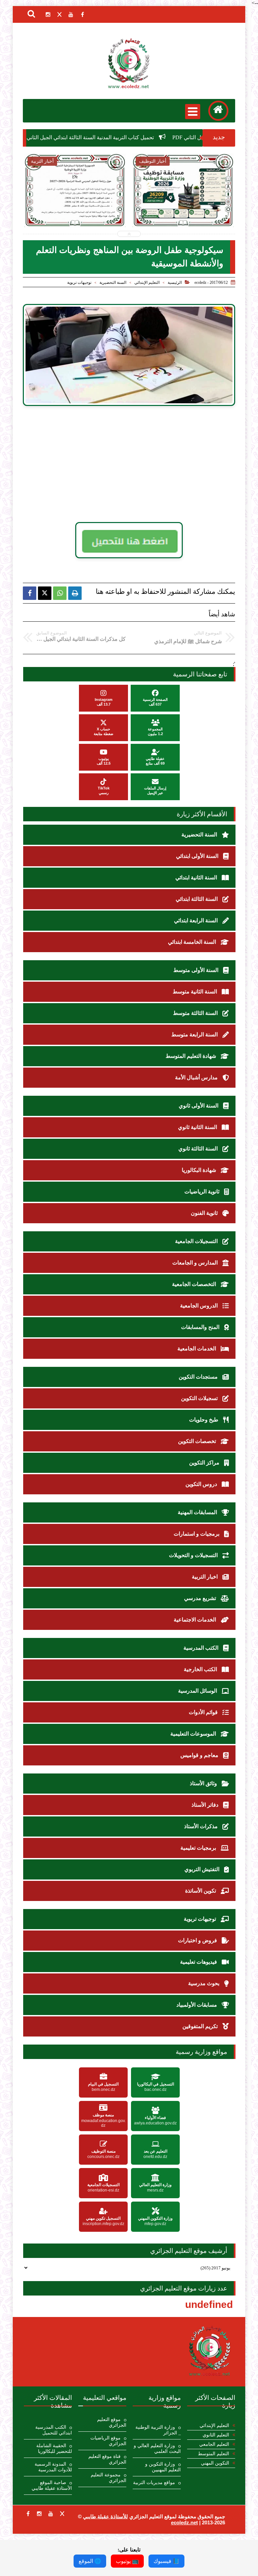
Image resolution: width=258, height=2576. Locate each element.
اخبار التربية (205, 1577)
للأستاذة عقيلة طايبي (105, 2516)
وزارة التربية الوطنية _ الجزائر (158, 2430)
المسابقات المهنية (198, 1512)
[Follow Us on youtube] (51, 2514)
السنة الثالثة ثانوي (199, 1149)
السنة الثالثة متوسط (196, 1013)
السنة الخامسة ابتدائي (193, 942)
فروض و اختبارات (198, 1940)
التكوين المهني (215, 2463)
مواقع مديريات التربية (154, 2483)
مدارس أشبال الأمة (197, 1077)
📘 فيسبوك (166, 2561)
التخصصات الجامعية (195, 1284)
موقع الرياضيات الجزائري (108, 2441)
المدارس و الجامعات (196, 1263)
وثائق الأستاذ (204, 1783)
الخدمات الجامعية (197, 1349)
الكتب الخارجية (201, 1669)
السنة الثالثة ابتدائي (197, 899)
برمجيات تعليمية (199, 1848)
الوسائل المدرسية (198, 1691)
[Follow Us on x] (62, 2514)
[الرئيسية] (218, 111)
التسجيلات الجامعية (197, 1241)
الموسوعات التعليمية (194, 1734)
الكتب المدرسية (202, 1648)
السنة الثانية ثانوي (198, 1127)
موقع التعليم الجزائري (112, 2422)
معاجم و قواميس (200, 1755)
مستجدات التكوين (199, 1377)
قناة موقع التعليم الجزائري (107, 2459)
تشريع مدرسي (201, 1598)
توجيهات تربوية (79, 282)
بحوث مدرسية (204, 1983)
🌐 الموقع (90, 2561)
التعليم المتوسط (213, 2454)
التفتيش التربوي (203, 1869)
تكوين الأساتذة (201, 1891)
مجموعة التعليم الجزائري (109, 2478)
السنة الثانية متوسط (196, 992)
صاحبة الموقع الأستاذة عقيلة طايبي (52, 2485)
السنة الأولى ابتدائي (198, 856)
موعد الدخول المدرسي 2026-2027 (75, 208)
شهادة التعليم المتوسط (191, 1056)
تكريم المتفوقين (201, 2026)
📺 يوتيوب (127, 2561)
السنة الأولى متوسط (197, 970)
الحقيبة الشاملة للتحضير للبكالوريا (54, 2449)
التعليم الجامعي (214, 2444)
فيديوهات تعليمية (199, 1962)
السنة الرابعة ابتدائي (197, 920)
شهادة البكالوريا (200, 1170)
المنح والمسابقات (201, 1327)
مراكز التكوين (205, 1463)
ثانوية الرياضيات (203, 1192)
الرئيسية (175, 282)
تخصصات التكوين (198, 1441)
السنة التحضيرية (113, 282)
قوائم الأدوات (204, 1712)
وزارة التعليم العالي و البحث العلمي (157, 2449)
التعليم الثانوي (216, 2435)
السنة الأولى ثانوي (199, 1106)
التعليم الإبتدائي (147, 282)
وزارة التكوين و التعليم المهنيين (163, 2467)
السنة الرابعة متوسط (195, 1035)
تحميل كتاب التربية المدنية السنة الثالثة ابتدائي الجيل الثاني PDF (126, 137)
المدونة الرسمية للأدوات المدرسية (53, 2467)
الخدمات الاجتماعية (196, 1620)
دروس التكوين (202, 1484)
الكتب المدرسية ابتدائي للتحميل (54, 2430)
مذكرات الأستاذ (202, 1826)
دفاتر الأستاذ (206, 1805)
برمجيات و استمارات (197, 1534)
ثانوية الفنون (205, 1213)
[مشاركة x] (45, 593)
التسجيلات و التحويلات (194, 1555)
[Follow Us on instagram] (39, 2514)
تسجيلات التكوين (200, 1398)
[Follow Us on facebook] (28, 2514)
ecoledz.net (184, 2522)
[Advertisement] (138, 464)
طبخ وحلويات (204, 1420)
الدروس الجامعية (200, 1306)
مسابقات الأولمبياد (197, 2005)
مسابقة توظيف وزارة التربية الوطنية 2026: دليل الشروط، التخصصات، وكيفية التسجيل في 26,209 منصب (183, 216)
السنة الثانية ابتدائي (197, 878)
